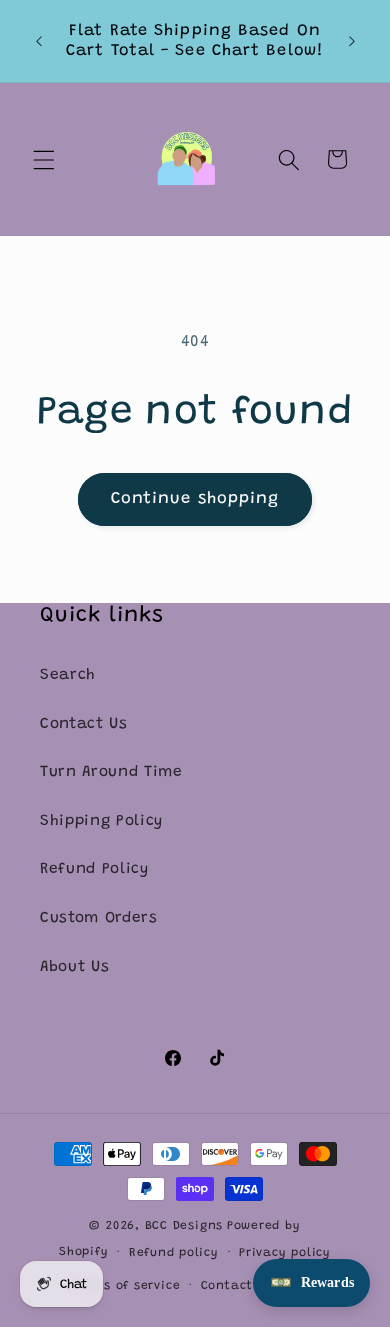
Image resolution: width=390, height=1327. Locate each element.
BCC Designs (184, 1226)
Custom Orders (99, 918)
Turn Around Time (111, 772)
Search (68, 675)
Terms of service (126, 1286)
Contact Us (84, 724)
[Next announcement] (352, 41)
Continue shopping (195, 499)
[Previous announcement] (39, 41)
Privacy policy (285, 1253)
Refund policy (174, 1253)
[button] (44, 159)
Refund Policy (94, 869)
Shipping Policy (101, 821)
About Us (74, 967)
